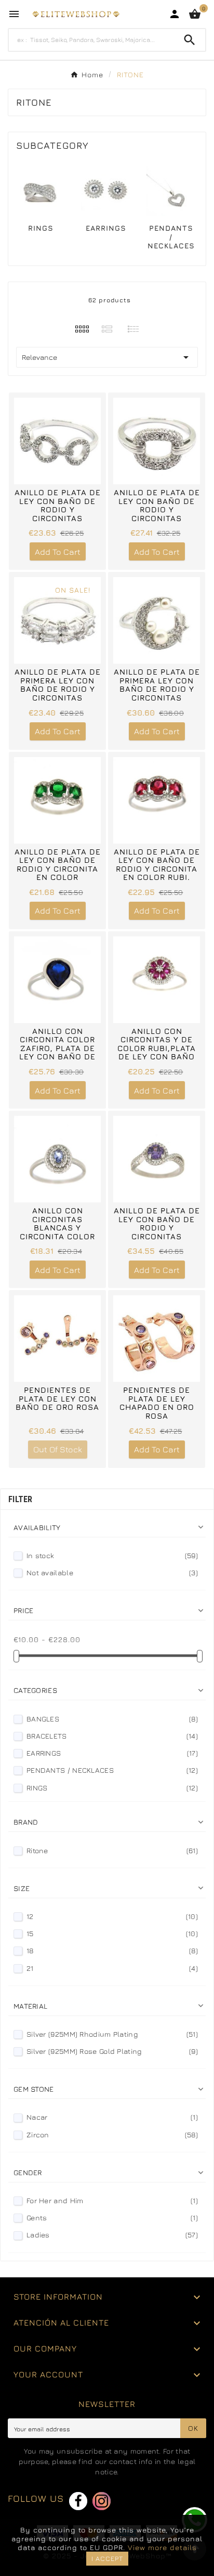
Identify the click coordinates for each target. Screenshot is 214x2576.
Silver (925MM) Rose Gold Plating (112, 2051)
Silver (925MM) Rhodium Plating (112, 2034)
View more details (162, 2547)
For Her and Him (112, 2200)
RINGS (41, 228)
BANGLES (112, 1719)
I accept (107, 2558)
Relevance (107, 357)
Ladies (112, 2235)
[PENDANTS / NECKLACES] (171, 190)
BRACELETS (112, 1736)
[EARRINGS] (106, 190)
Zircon (112, 2134)
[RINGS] (41, 190)
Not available (112, 1572)
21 (112, 1968)
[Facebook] (78, 2501)
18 (112, 1950)
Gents (112, 2217)
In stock (112, 1555)
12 (112, 1916)
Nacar (112, 2117)
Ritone (112, 1850)
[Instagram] (102, 2501)
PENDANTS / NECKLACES (171, 237)
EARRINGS (106, 228)
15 (112, 1933)
